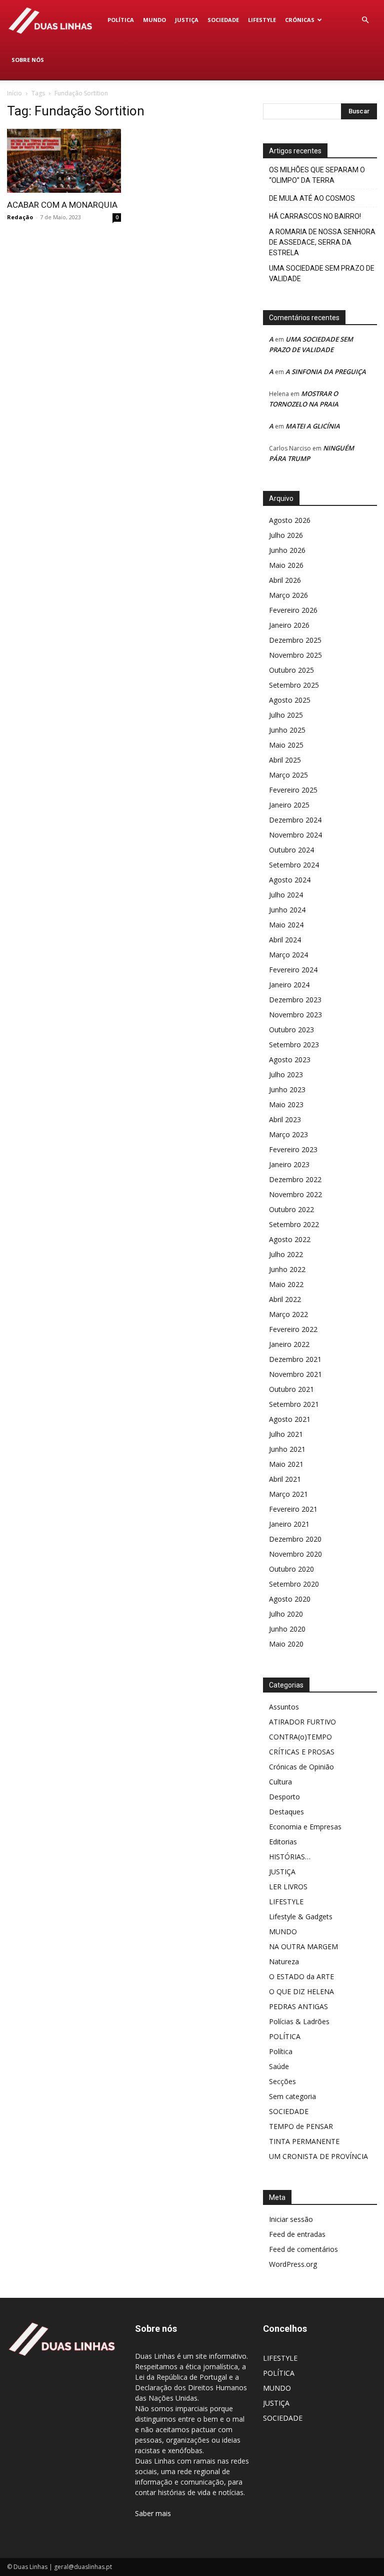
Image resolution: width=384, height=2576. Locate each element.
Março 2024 (288, 955)
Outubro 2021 (291, 1389)
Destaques (286, 1812)
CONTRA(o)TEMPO (300, 1737)
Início (14, 93)
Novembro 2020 (295, 1554)
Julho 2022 (286, 1254)
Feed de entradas (297, 2234)
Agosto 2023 (290, 1060)
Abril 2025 (285, 760)
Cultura (280, 1782)
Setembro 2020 (294, 1584)
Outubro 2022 (291, 1209)
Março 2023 (288, 1134)
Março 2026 (288, 595)
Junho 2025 (287, 730)
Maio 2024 (286, 925)
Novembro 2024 (295, 835)
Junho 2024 (287, 910)
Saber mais (153, 2513)
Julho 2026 (286, 535)
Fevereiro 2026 (293, 610)
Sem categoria (292, 2096)
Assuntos (284, 1707)
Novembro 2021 (295, 1374)
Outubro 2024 (291, 850)
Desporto (284, 1797)
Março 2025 (288, 775)
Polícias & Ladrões (299, 2021)
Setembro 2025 (294, 685)
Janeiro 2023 (289, 1164)
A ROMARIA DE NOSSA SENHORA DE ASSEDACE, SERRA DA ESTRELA (322, 242)
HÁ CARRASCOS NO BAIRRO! (315, 216)
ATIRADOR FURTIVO (302, 1722)
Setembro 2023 (294, 1045)
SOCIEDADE (223, 20)
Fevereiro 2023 (293, 1149)
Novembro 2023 (295, 1015)
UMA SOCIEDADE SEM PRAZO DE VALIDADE (322, 273)
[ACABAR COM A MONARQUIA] (64, 161)
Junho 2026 (287, 550)
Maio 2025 (286, 745)
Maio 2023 (286, 1104)
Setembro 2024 (294, 865)
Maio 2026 (286, 565)
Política (281, 2051)
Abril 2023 (285, 1119)
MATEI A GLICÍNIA (313, 426)
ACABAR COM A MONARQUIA (62, 205)
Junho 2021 (287, 1449)
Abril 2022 (285, 1299)
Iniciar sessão (291, 2219)
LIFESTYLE (262, 20)
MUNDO (154, 20)
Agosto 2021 (290, 1419)
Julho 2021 (286, 1434)
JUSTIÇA (187, 20)
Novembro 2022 (295, 1194)
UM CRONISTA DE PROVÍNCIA (318, 2156)
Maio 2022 (286, 1284)
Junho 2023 (287, 1089)
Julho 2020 (286, 1614)
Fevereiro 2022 (293, 1329)
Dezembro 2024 (295, 820)
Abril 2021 (285, 1479)
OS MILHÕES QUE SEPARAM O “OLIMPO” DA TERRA (317, 175)
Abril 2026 (285, 580)
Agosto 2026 (290, 520)
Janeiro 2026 (289, 625)
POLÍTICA (121, 20)
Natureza (284, 1961)
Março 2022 (288, 1314)
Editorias (283, 1842)
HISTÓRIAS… (290, 1857)
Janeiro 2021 (289, 1524)
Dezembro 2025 (295, 640)
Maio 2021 (286, 1464)
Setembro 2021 (294, 1404)
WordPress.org (293, 2264)
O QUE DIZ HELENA (301, 1991)
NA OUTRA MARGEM (303, 1946)
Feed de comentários (303, 2249)
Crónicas (300, 20)
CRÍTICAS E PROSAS (302, 1752)
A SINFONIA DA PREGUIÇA (326, 372)
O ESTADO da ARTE (301, 1976)
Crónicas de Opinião (301, 1767)
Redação (20, 217)
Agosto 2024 (290, 880)
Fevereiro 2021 (293, 1509)
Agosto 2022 (290, 1239)
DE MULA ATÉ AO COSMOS (312, 198)
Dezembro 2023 (295, 1000)
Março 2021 (288, 1494)
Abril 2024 (285, 940)
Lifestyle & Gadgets (301, 1917)
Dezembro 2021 (295, 1359)
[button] (365, 20)
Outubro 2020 (291, 1569)
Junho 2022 (287, 1269)
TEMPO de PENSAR (301, 2126)
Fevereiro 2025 (293, 790)
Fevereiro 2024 (293, 970)
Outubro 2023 (291, 1030)
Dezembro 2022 (295, 1179)
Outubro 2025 (291, 670)
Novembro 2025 (295, 655)
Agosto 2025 (290, 700)
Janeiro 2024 (289, 985)
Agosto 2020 (290, 1599)
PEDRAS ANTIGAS (298, 2006)
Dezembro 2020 (295, 1539)
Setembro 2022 (294, 1224)
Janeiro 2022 (289, 1344)
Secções (282, 2081)
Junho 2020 (287, 1629)
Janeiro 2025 (289, 805)
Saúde (279, 2066)
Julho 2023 (286, 1074)
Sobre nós (28, 60)
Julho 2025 (286, 715)
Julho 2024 (286, 895)
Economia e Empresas (305, 1827)
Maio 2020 (286, 1644)
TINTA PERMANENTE (304, 2141)
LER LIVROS (288, 1887)
